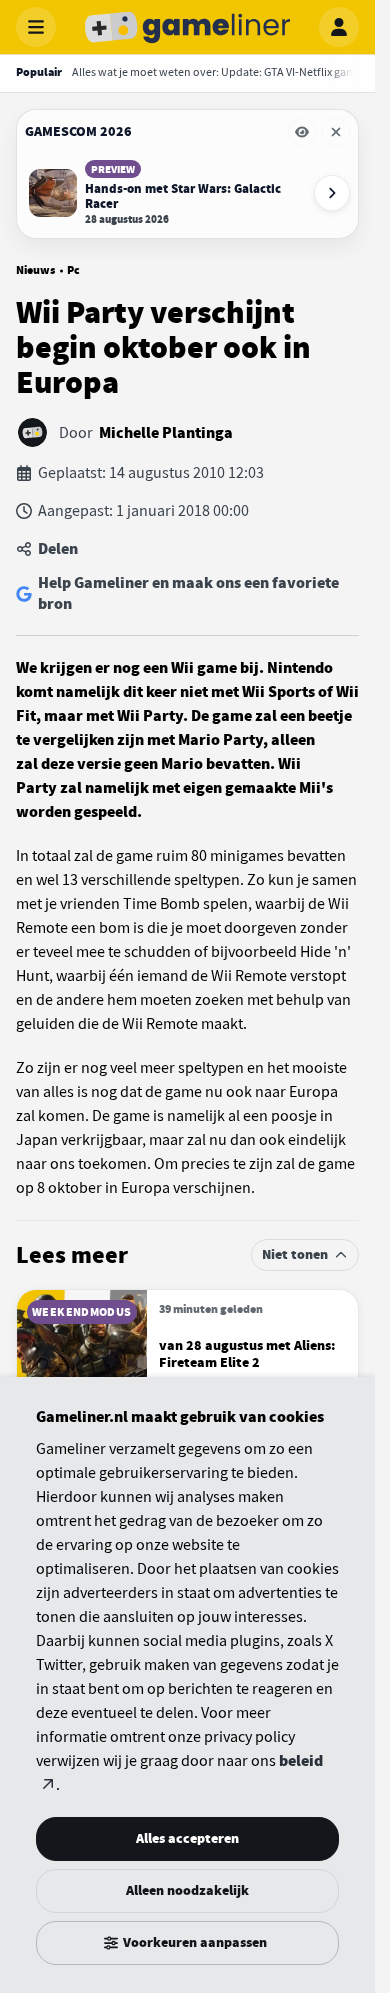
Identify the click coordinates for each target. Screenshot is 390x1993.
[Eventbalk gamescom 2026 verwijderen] (336, 132)
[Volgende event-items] (332, 193)
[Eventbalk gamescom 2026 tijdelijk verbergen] (302, 132)
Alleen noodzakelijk (187, 1890)
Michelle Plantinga (166, 433)
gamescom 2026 (78, 131)
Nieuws (35, 270)
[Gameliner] (188, 27)
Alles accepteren (187, 1838)
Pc (73, 270)
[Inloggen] (339, 27)
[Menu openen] (36, 27)
